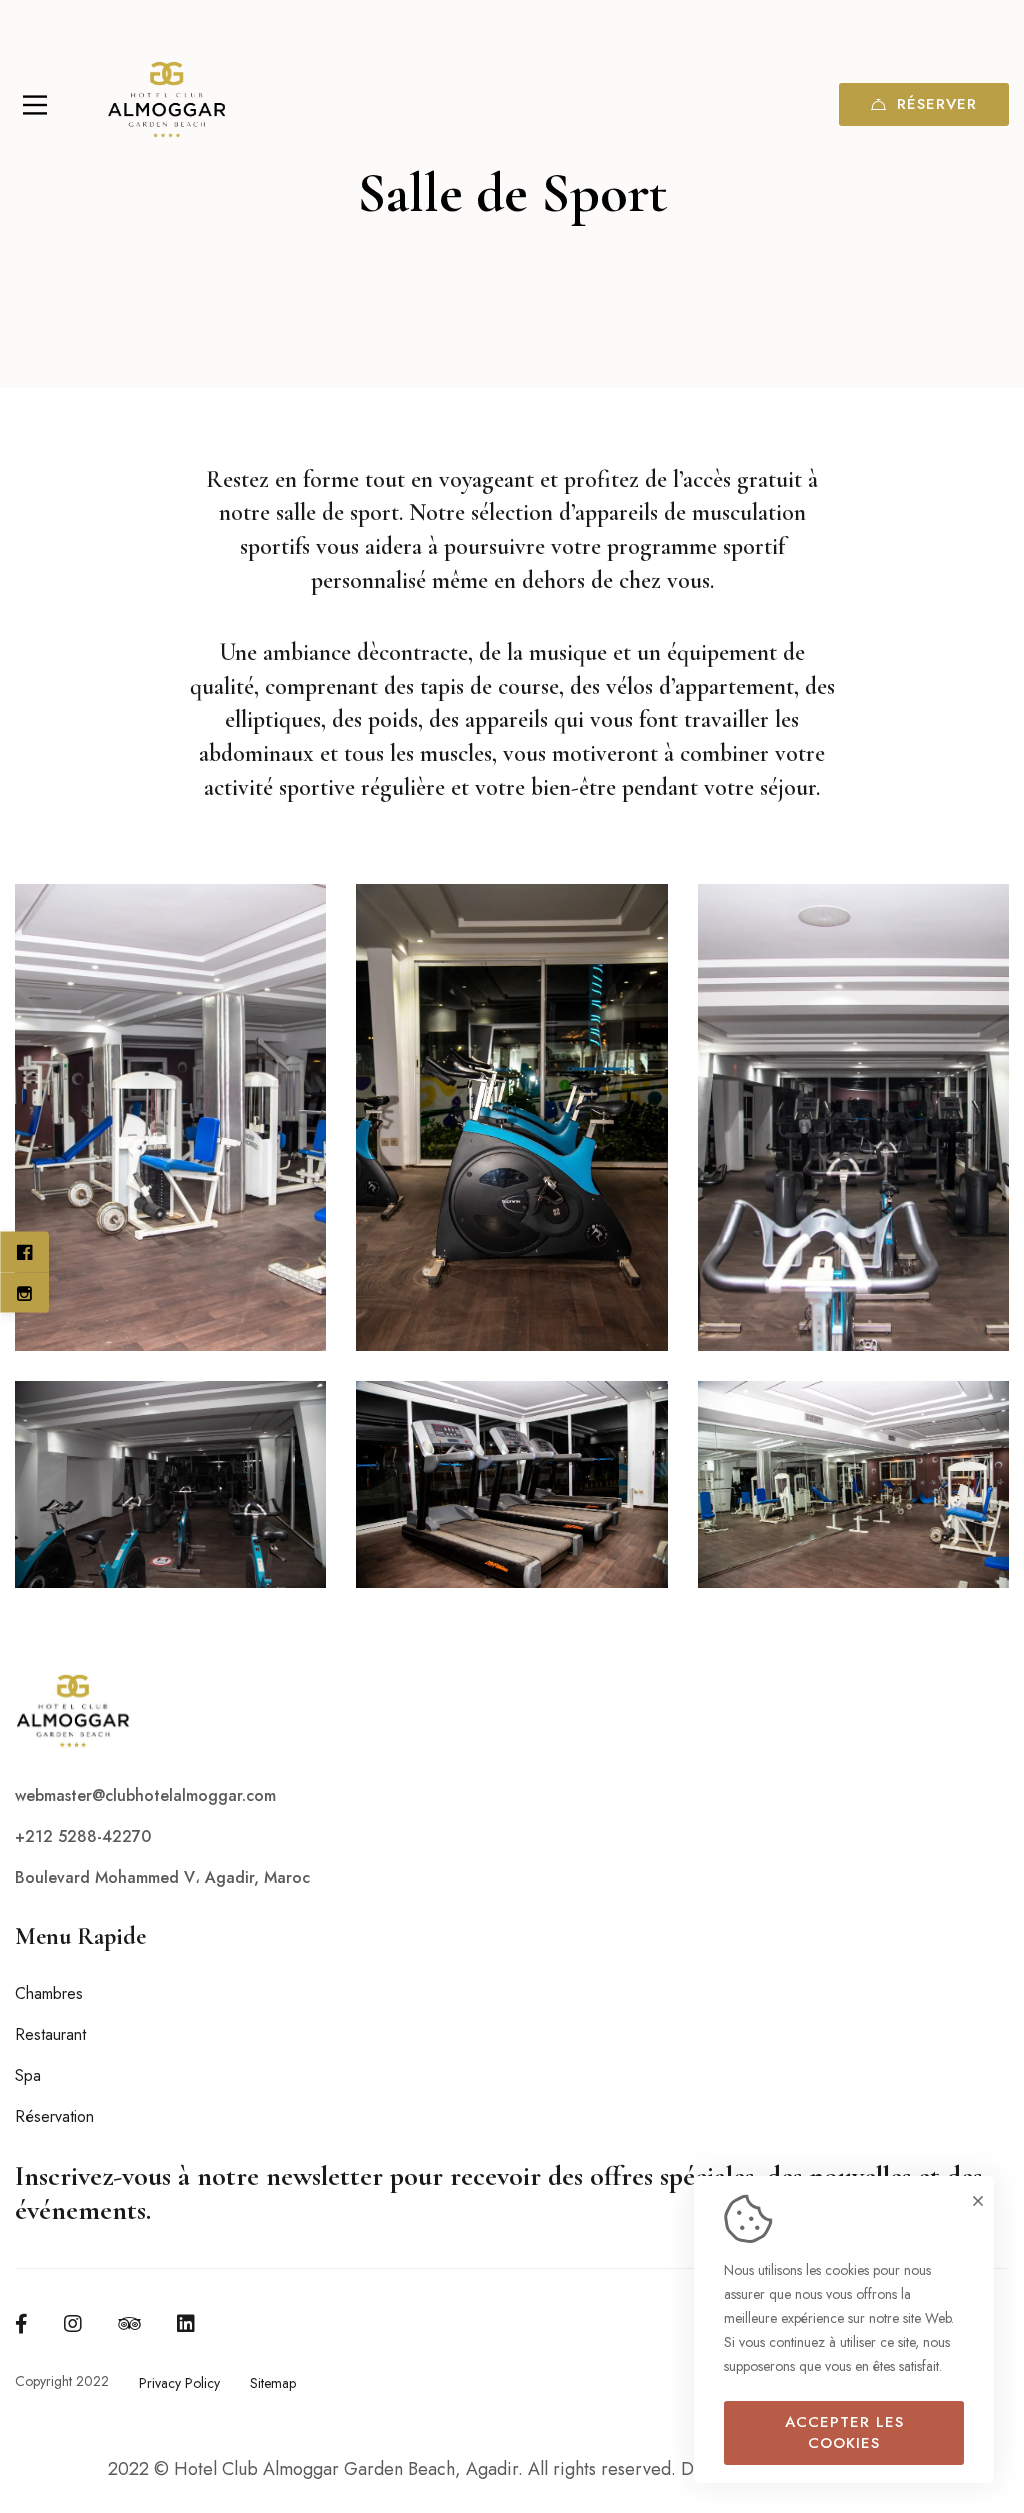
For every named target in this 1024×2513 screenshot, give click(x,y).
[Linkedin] (186, 2324)
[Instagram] (73, 2324)
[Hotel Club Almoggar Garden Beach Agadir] (165, 105)
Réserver (937, 104)
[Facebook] (21, 2324)
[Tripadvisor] (129, 2324)
